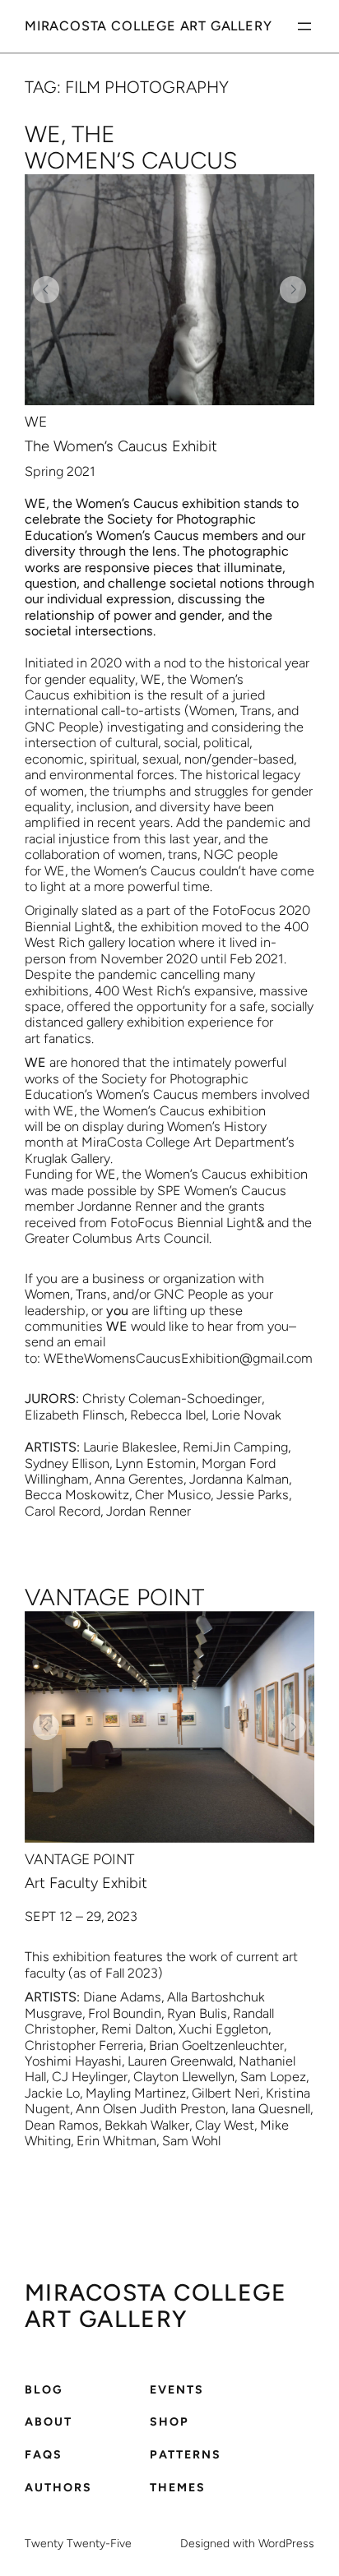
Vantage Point (114, 1598)
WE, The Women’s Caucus (131, 148)
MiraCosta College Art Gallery (148, 26)
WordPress (286, 2544)
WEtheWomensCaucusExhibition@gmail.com (178, 1358)
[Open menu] (304, 26)
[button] (46, 289)
